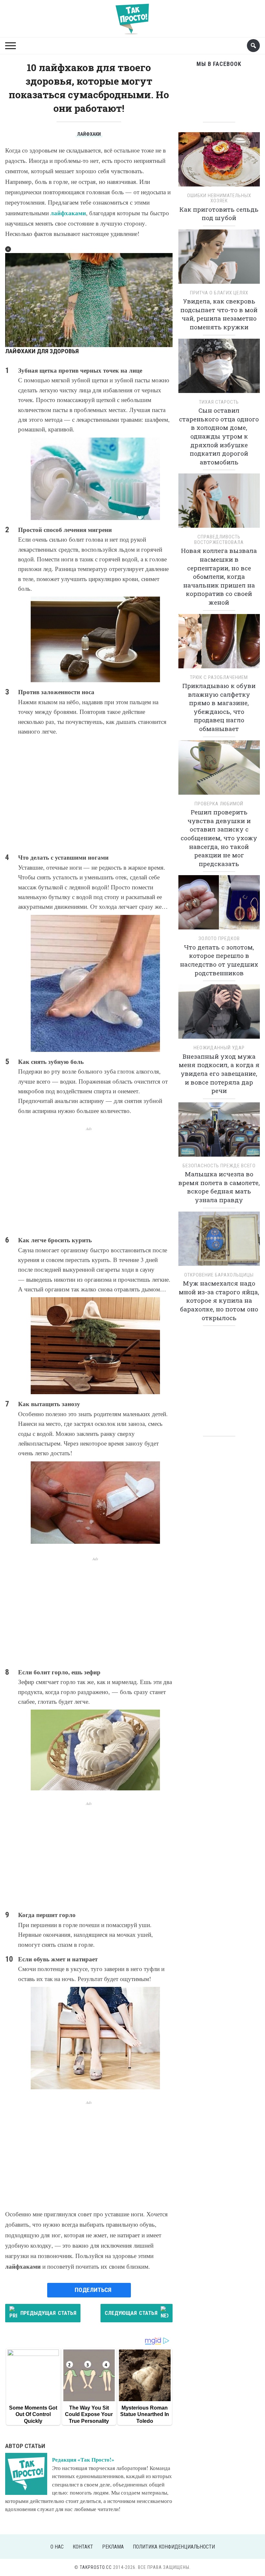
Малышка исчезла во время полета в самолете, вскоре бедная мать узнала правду (219, 1187)
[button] (8, 249)
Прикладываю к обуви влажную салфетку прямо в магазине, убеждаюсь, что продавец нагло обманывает (219, 707)
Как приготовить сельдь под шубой (219, 214)
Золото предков (219, 938)
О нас (57, 2547)
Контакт (83, 2547)
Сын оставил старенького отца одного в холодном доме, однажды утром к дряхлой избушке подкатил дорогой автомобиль (219, 436)
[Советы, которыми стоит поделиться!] (132, 16)
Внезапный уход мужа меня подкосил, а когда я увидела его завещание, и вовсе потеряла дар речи (219, 1073)
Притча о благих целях (219, 293)
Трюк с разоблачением (219, 677)
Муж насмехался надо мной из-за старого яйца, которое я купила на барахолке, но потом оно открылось (219, 1300)
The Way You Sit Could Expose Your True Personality (89, 2414)
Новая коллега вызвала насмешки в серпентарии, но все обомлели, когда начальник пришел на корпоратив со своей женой (219, 576)
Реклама (113, 2547)
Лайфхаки (89, 134)
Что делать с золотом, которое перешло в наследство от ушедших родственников (219, 960)
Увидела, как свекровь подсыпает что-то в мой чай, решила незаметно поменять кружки (219, 314)
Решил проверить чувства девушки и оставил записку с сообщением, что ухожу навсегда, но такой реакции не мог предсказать (219, 838)
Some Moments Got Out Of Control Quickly (33, 2414)
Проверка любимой (219, 804)
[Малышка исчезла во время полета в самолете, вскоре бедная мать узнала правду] (219, 1132)
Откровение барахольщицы (219, 1275)
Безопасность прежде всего (219, 1166)
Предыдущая (48, 2313)
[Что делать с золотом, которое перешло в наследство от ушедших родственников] (219, 905)
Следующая (131, 2313)
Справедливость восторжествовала (219, 540)
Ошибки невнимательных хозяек (219, 198)
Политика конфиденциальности (174, 2547)
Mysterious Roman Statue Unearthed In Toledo (145, 2414)
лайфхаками (68, 213)
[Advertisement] (89, 794)
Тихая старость (219, 402)
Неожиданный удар (219, 1048)
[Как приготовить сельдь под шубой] (219, 161)
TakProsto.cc (96, 2567)
